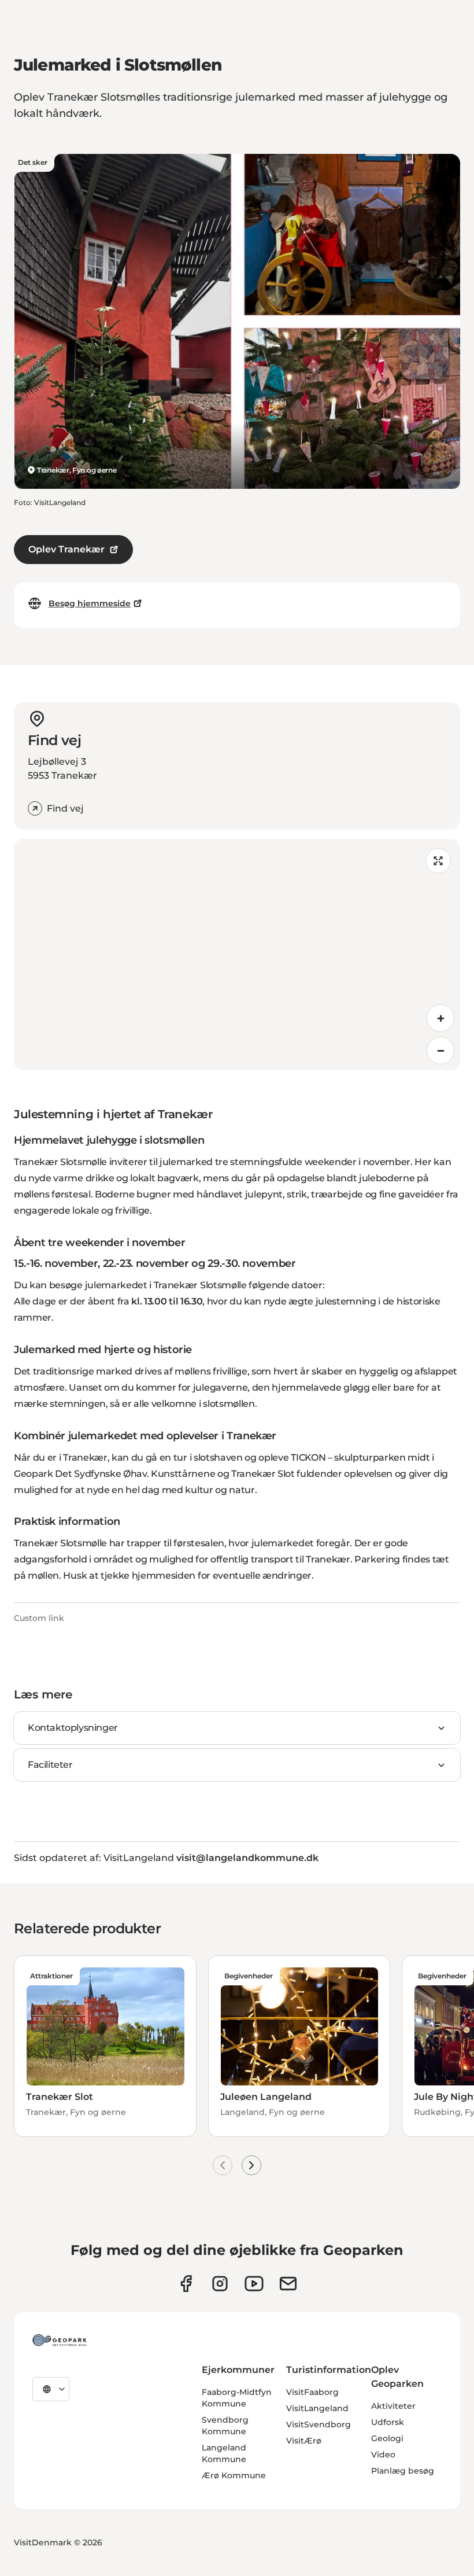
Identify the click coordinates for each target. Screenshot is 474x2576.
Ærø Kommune (234, 2475)
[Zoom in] (440, 1018)
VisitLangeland (317, 2408)
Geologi (387, 2438)
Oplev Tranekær (66, 549)
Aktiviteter (393, 2406)
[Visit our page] (220, 2284)
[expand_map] (438, 861)
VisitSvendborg (319, 2424)
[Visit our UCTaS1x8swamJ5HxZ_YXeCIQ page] (254, 2284)
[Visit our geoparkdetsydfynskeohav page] (186, 2284)
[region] (237, 955)
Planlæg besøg (403, 2471)
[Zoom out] (440, 1051)
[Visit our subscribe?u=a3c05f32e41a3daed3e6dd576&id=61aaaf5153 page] (288, 2284)
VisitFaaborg (312, 2392)
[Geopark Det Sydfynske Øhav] (60, 2340)
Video (383, 2455)
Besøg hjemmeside (90, 603)
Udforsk (388, 2422)
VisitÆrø (304, 2441)
